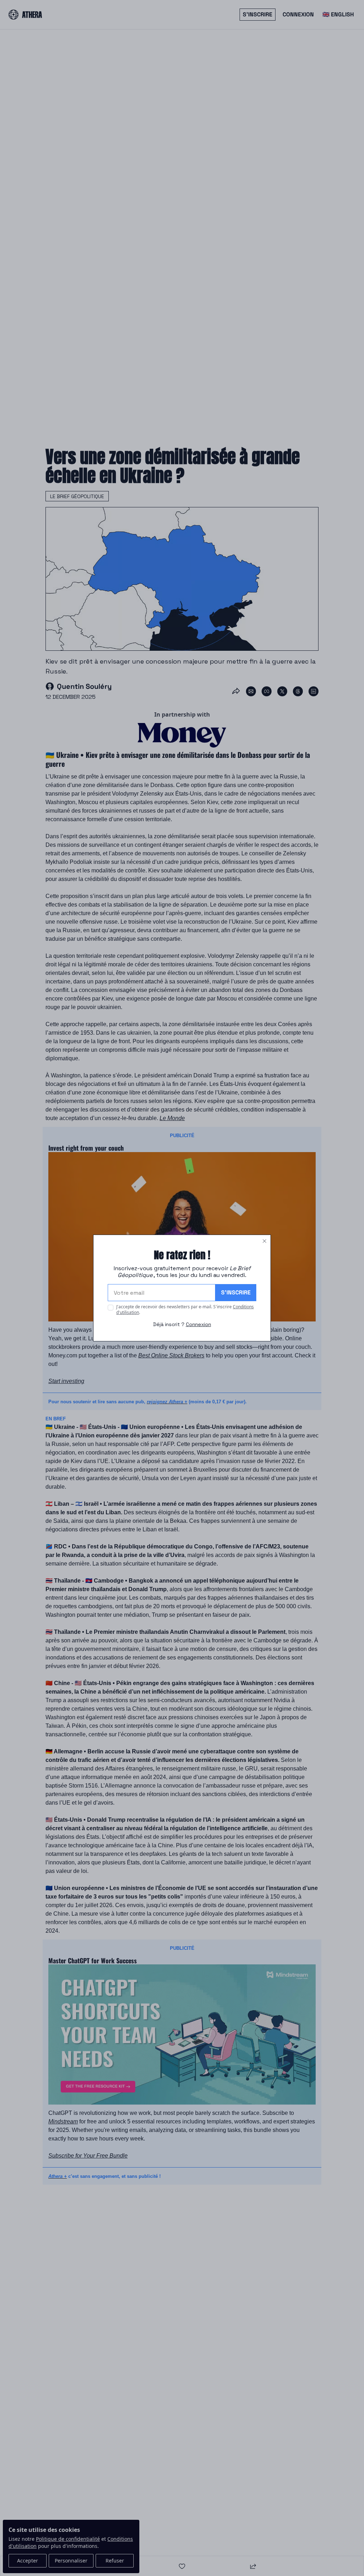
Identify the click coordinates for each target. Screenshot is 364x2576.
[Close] (264, 1241)
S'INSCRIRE (236, 1292)
